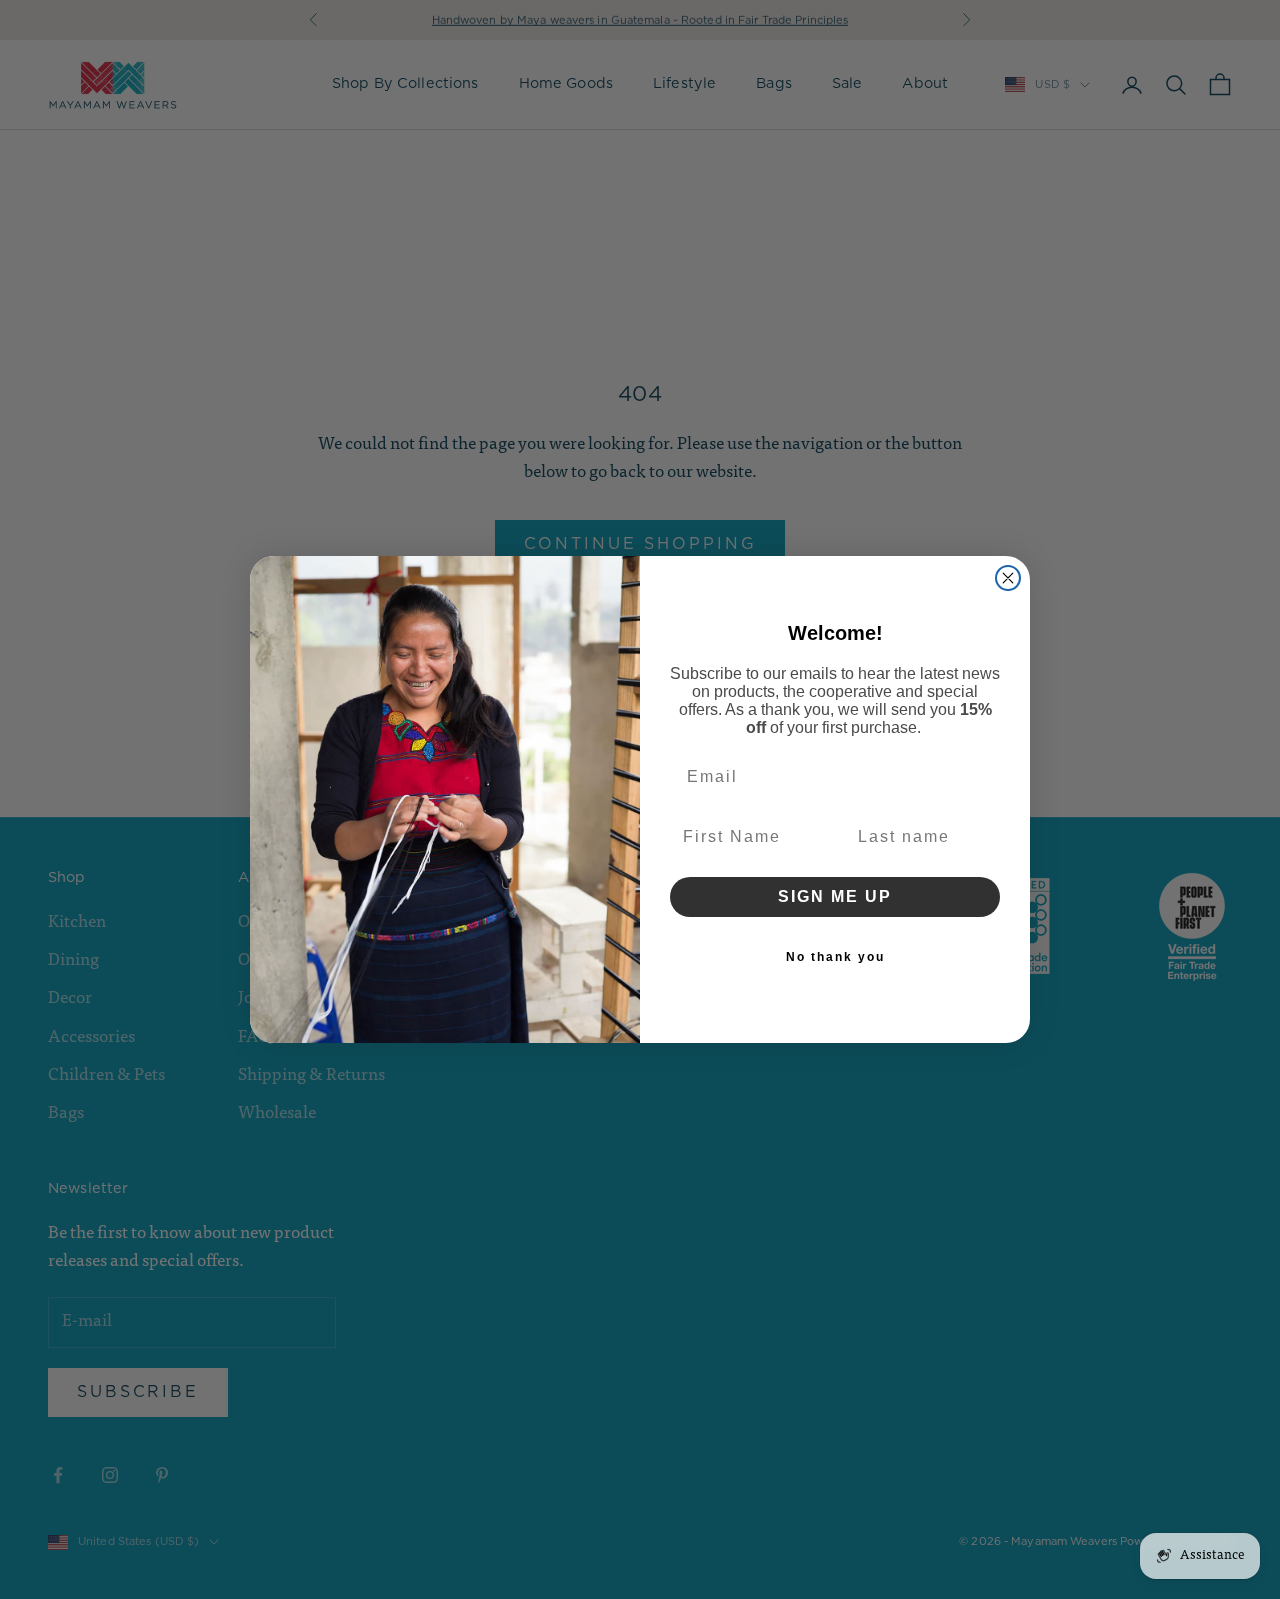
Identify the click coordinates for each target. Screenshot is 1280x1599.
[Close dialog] (1008, 578)
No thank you (835, 957)
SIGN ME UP (835, 896)
